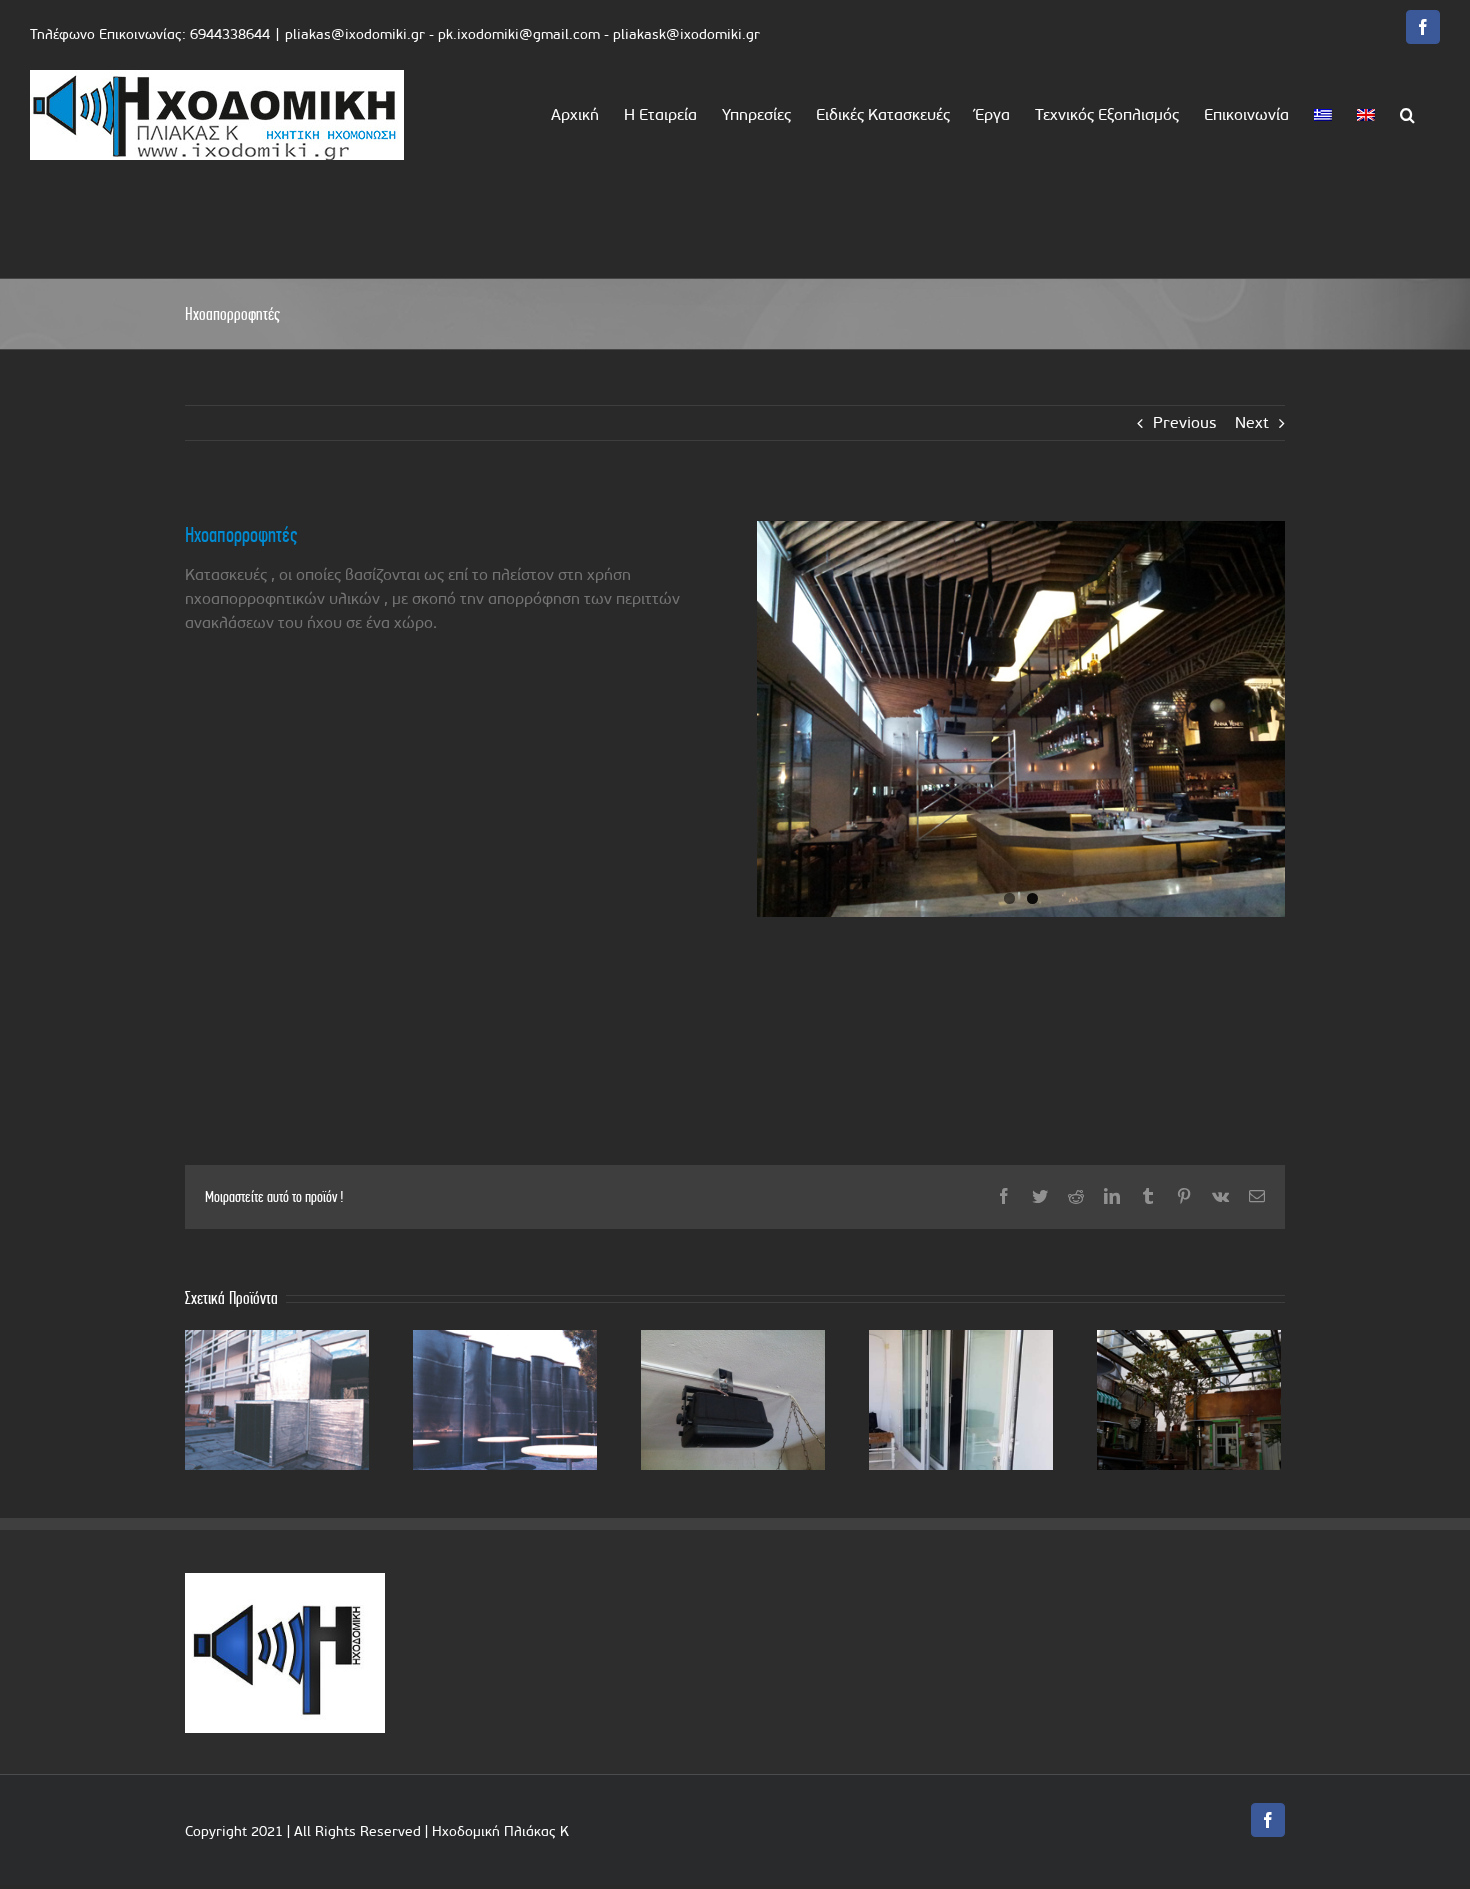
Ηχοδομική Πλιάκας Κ (500, 1831)
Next (1252, 422)
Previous (1184, 422)
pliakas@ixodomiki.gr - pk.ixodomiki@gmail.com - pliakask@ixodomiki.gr (522, 34)
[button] (1407, 113)
